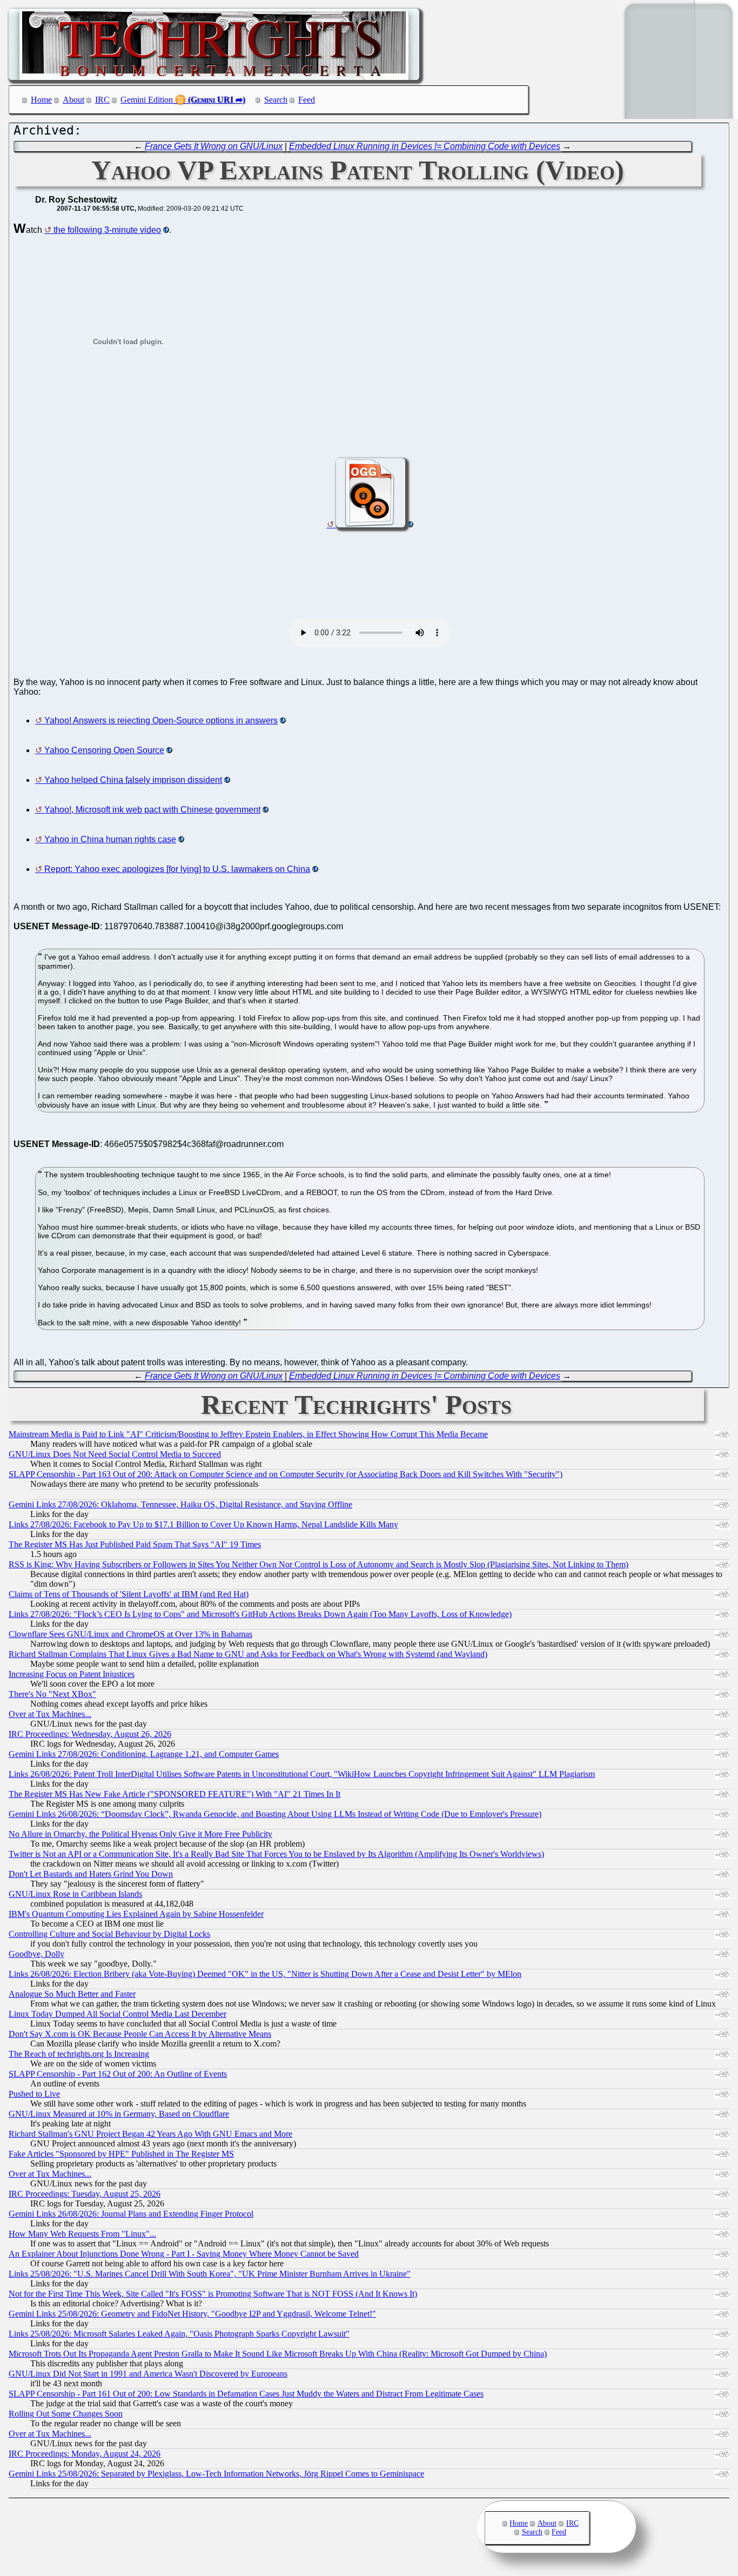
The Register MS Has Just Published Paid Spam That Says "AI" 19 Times (135, 1544)
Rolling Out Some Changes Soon (66, 2414)
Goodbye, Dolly (36, 1954)
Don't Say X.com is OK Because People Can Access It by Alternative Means (140, 2034)
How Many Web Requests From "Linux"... (82, 2234)
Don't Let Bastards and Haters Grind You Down (91, 1874)
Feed (307, 100)
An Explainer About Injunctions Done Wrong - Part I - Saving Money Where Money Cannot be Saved (184, 2254)
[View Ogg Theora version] (370, 524)
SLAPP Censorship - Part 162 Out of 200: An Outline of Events (118, 2074)
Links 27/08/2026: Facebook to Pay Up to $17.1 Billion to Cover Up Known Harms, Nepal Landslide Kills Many (203, 1524)
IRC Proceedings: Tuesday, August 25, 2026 (85, 2194)
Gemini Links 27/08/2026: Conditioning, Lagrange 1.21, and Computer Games (144, 1754)
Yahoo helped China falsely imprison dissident (133, 780)
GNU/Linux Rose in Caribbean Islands (75, 1894)
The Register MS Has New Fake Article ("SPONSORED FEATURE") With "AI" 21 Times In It (175, 1794)
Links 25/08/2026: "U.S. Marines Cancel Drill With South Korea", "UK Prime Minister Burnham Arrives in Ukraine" (210, 2274)
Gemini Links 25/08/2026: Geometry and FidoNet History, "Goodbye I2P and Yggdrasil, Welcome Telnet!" (192, 2314)
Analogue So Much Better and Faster (72, 1994)
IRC (102, 100)
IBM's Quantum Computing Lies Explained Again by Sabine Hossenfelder (136, 1914)
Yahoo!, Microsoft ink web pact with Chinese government (152, 810)
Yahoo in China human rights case (110, 839)
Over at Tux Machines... (50, 1714)
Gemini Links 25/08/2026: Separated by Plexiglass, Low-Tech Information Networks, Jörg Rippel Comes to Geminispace (216, 2474)
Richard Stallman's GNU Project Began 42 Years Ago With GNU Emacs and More (150, 2134)
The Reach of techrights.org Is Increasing (79, 2054)
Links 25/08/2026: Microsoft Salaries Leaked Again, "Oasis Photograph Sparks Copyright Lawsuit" (179, 2334)
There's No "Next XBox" (52, 1694)
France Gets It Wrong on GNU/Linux (214, 146)
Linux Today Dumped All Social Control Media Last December (118, 2014)
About (73, 100)
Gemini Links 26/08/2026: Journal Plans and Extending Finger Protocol (131, 2214)
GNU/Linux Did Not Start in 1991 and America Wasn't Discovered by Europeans (148, 2374)
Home (41, 100)
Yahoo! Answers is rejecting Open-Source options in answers (161, 720)
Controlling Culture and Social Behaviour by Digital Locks (109, 1934)
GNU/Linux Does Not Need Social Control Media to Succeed (115, 1454)
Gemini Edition (147, 100)
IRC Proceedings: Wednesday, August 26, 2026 (90, 1734)
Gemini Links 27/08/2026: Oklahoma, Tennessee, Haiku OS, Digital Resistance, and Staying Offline (180, 1504)
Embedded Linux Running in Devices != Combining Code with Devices (425, 146)
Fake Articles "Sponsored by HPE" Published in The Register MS (121, 2154)
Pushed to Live (34, 2094)
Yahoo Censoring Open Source (104, 750)
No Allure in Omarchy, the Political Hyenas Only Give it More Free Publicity (140, 1834)
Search (276, 100)
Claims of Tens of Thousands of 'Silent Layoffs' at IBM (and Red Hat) (129, 1594)
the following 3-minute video (107, 230)
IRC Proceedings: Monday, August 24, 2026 (85, 2454)
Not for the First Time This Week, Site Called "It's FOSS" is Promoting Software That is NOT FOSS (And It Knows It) (213, 2294)
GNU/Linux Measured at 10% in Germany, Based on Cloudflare (119, 2114)
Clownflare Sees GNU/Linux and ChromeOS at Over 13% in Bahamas (130, 1634)
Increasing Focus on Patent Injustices (72, 1674)
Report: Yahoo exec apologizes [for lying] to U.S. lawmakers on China (177, 869)
